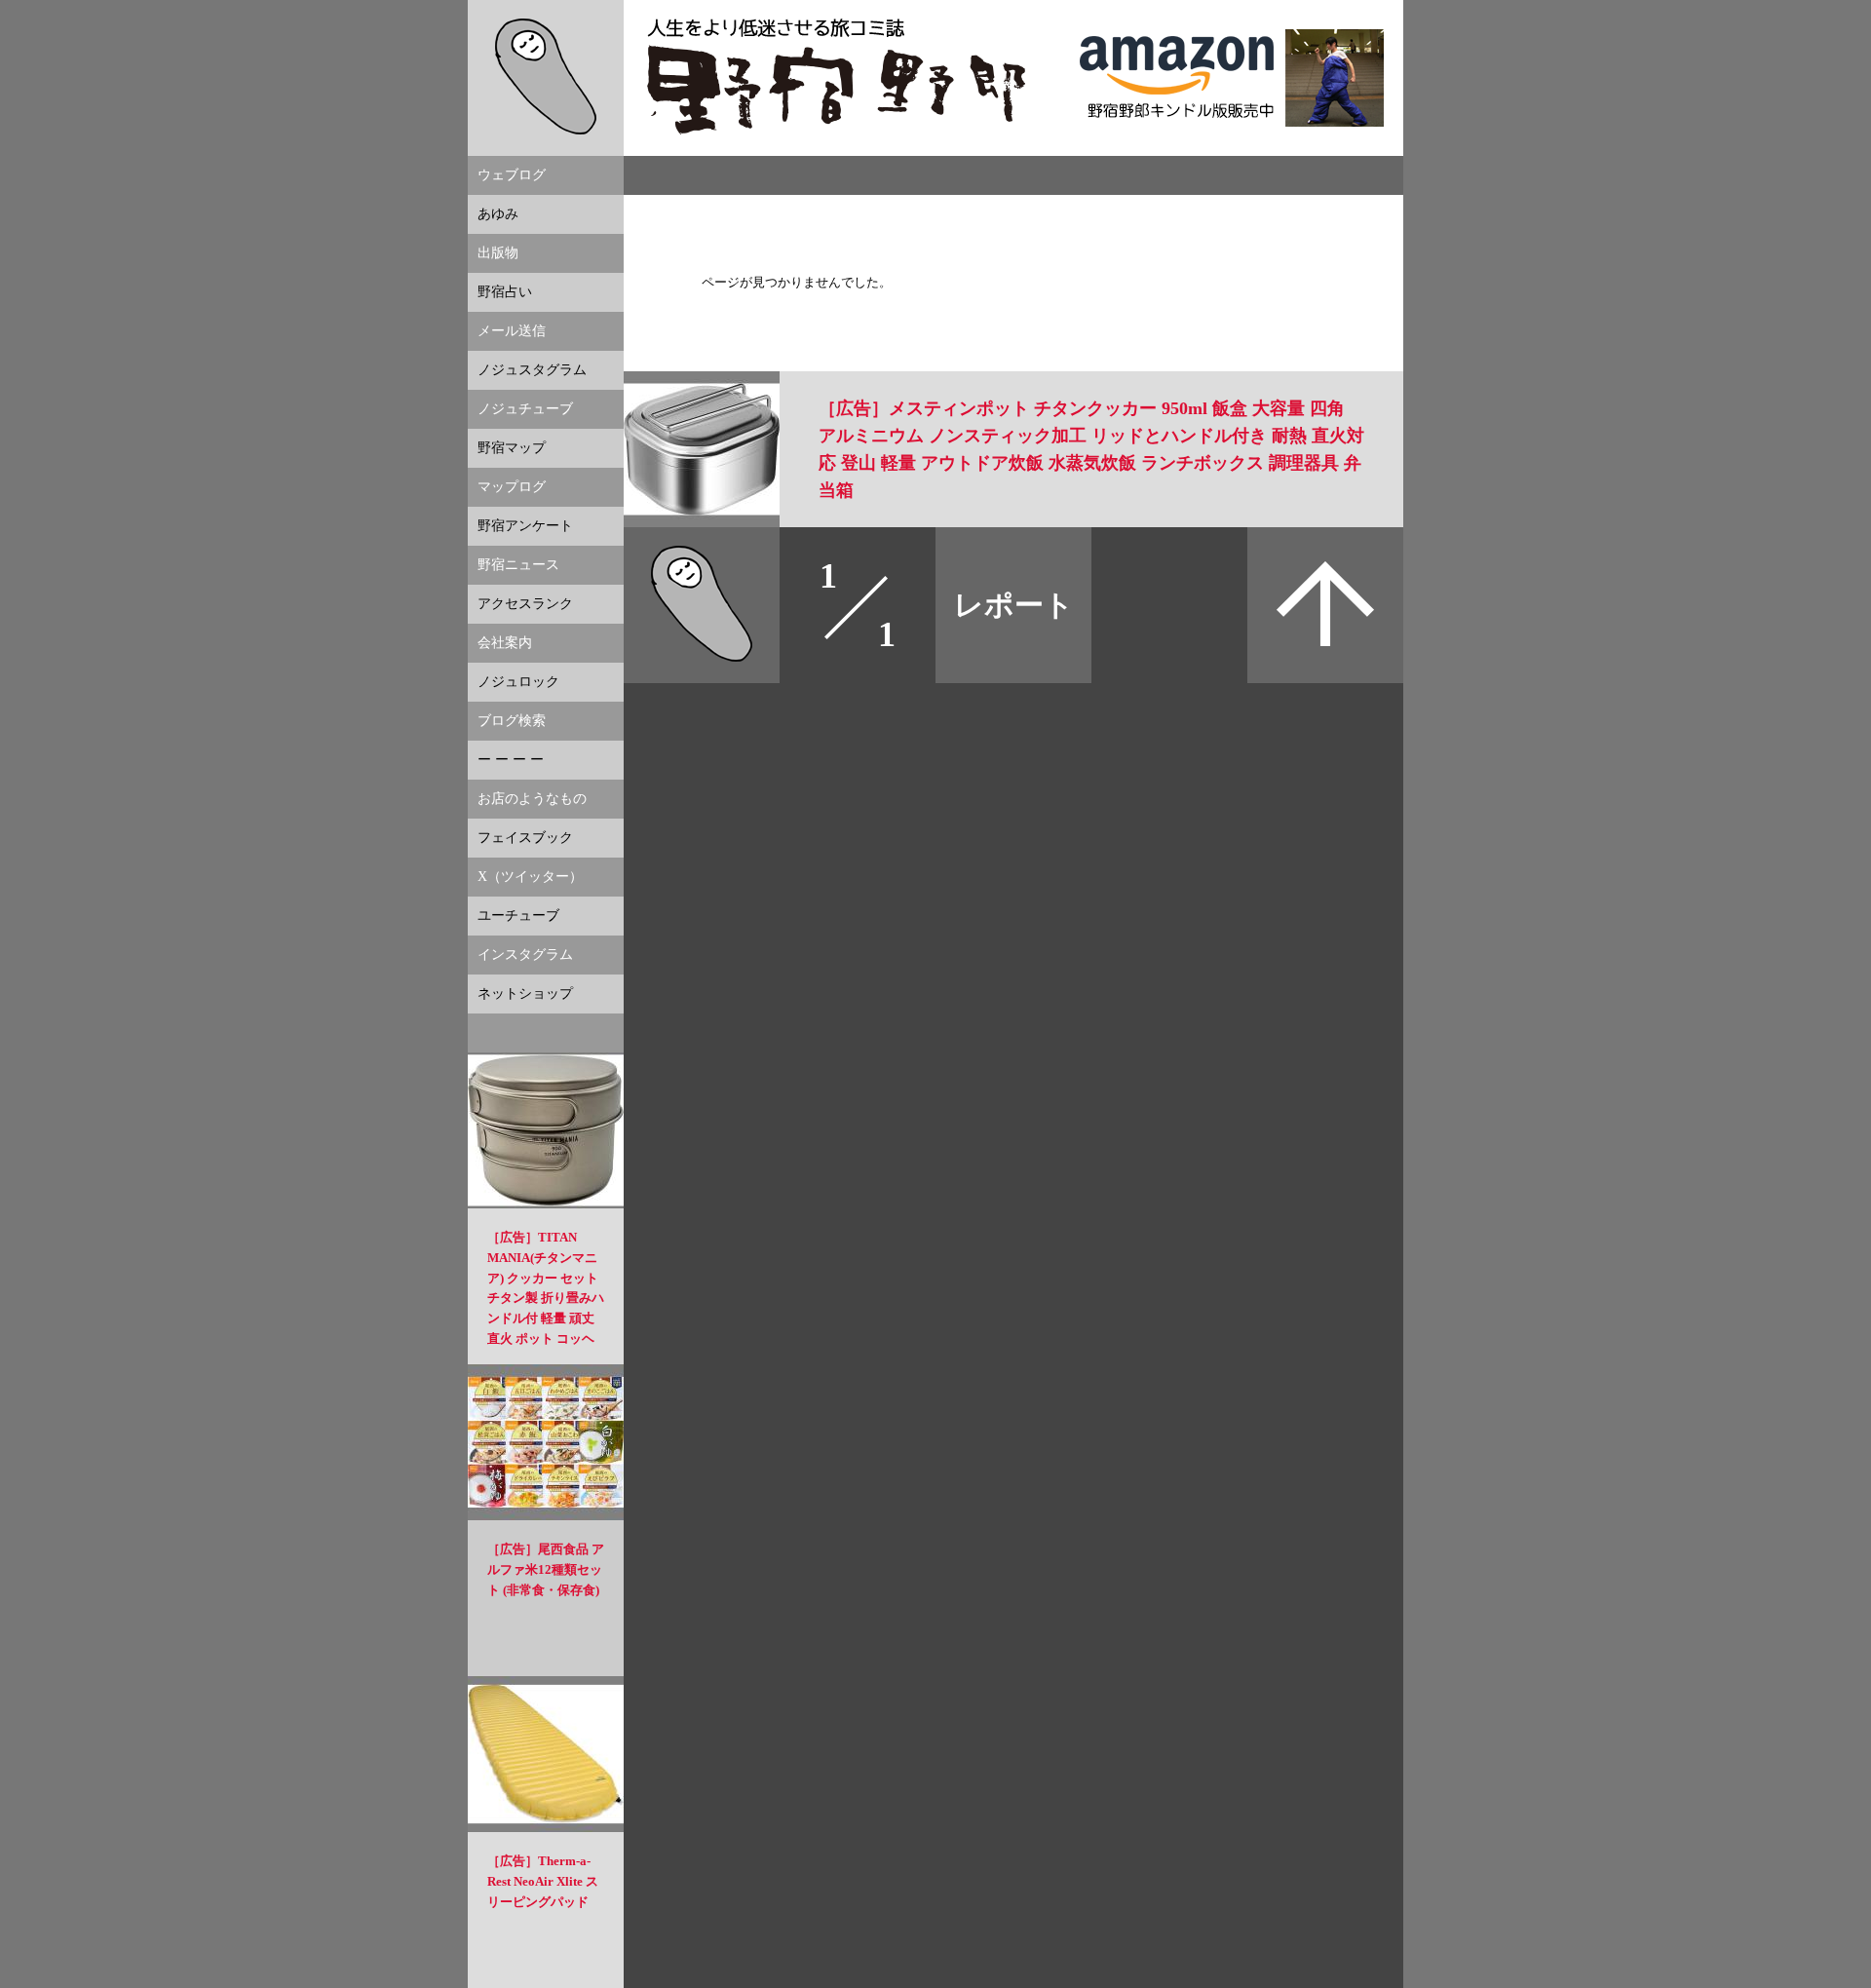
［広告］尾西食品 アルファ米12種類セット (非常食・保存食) (546, 1569)
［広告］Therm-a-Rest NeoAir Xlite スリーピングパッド (543, 1881)
